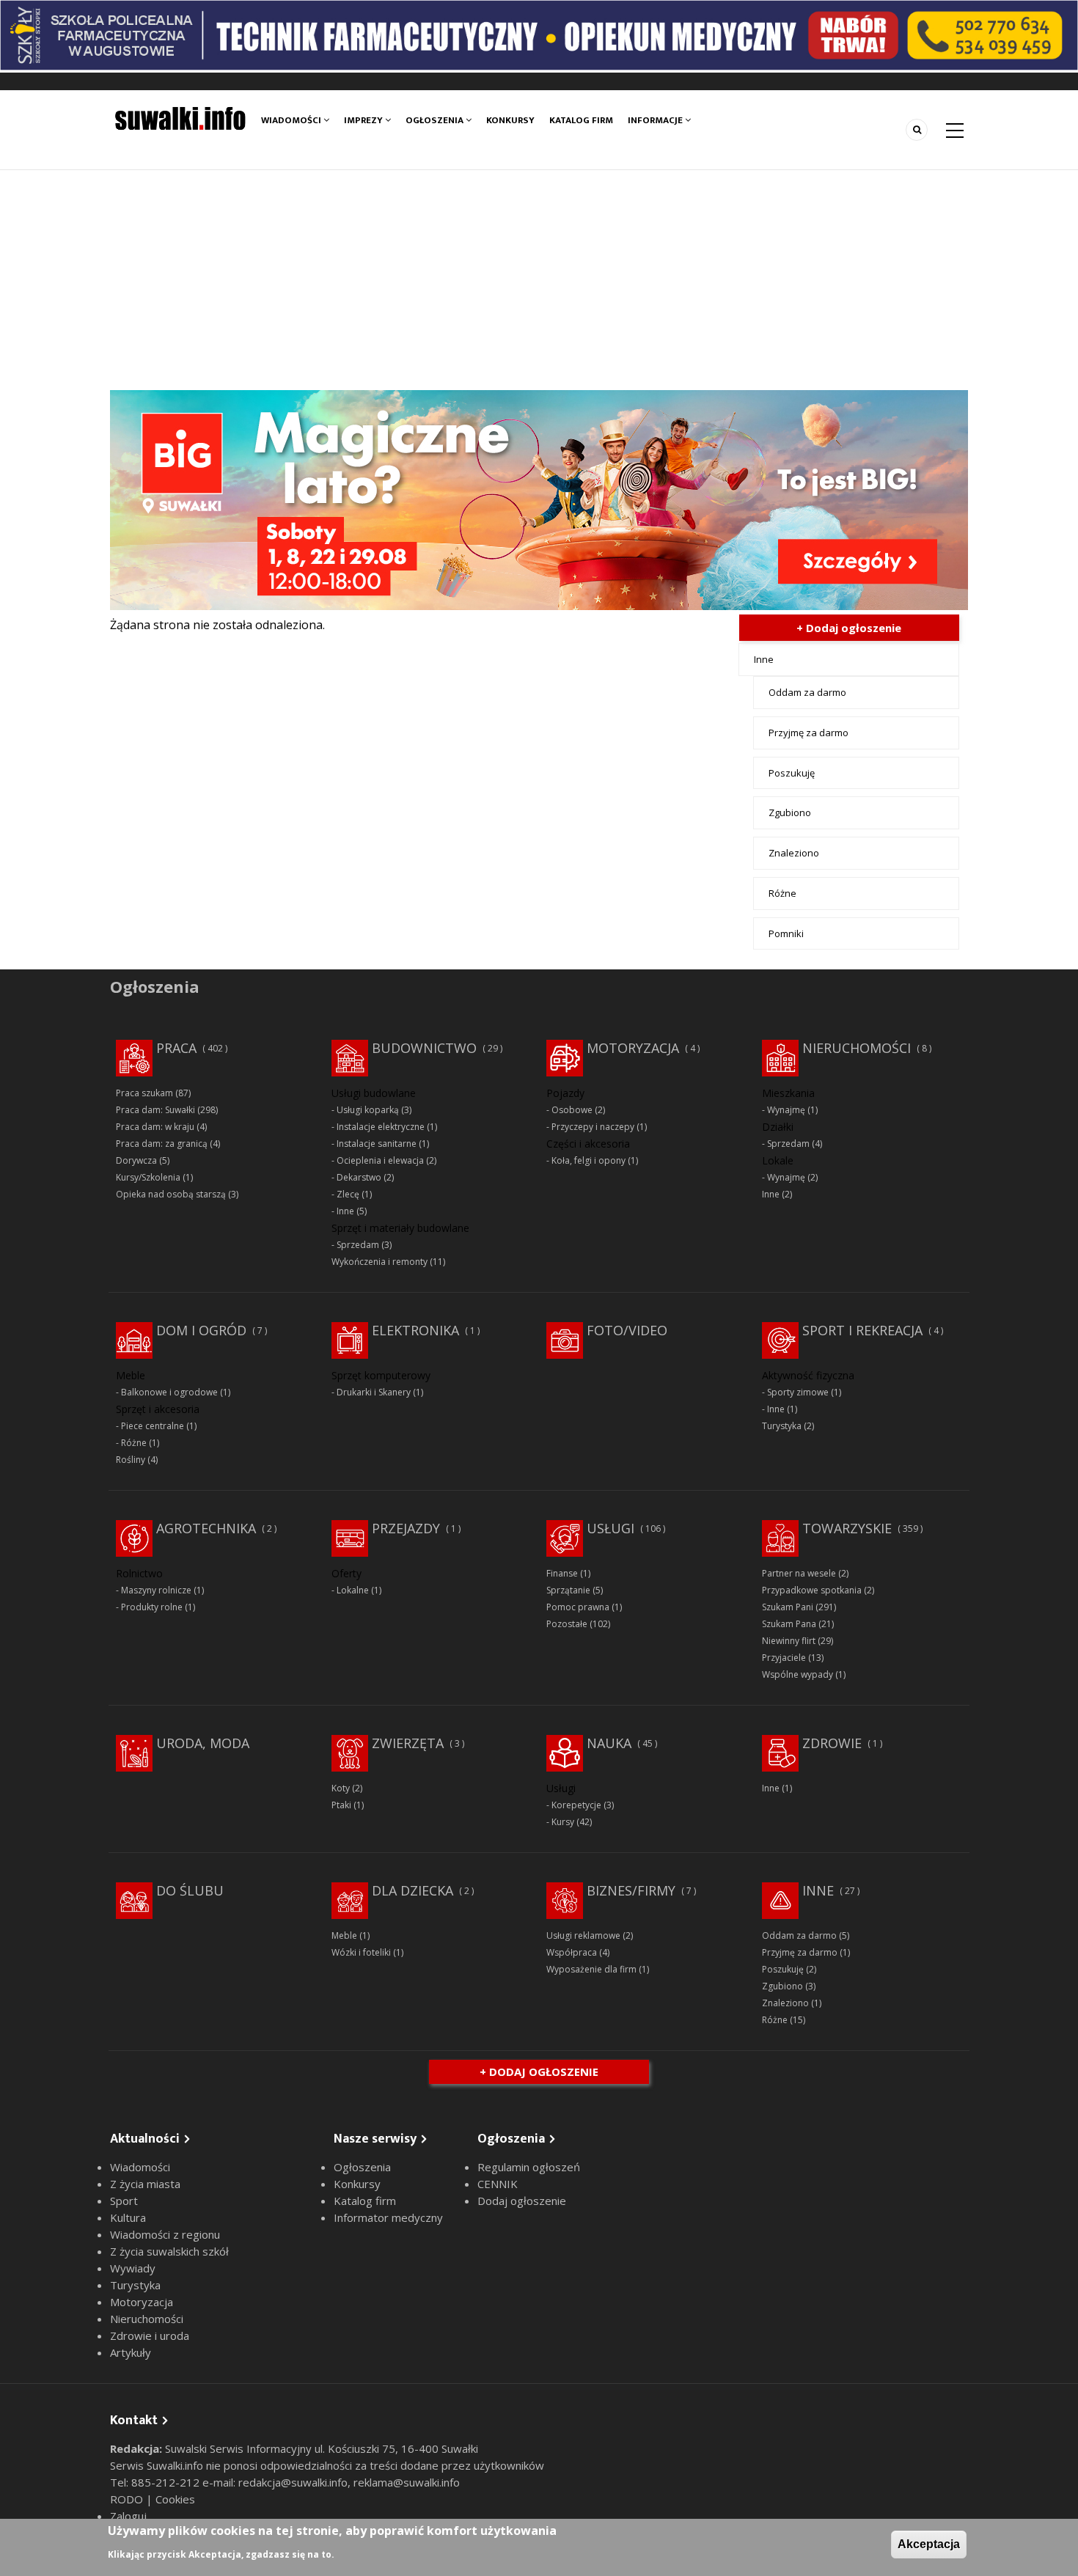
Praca (176, 1048)
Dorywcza (136, 1160)
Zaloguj (128, 2516)
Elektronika (415, 1330)
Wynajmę (786, 1110)
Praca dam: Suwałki (155, 1110)
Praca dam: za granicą (162, 1144)
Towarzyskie (847, 1528)
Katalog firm (581, 120)
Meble (344, 1935)
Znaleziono (794, 853)
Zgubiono (790, 812)
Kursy (563, 1822)
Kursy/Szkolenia (148, 1177)
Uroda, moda (203, 1743)
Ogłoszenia (436, 120)
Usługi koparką (368, 1110)
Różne (782, 893)
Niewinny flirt (789, 1641)
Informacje (656, 120)
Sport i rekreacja (862, 1330)
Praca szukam (144, 1093)
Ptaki (341, 1805)
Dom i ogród (201, 1330)
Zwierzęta (408, 1743)
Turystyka (782, 1426)
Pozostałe (567, 1624)
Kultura (128, 2217)
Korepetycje (576, 1805)
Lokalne (353, 1590)
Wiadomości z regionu (165, 2234)
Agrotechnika (206, 1528)
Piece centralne (153, 1426)
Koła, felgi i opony (588, 1160)
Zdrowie (832, 1743)
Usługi (610, 1528)
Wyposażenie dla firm (591, 1969)
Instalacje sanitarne (377, 1144)
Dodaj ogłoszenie (522, 2201)
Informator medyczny (388, 2217)
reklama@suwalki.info (407, 2482)
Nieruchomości (857, 1048)
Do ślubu (190, 1890)
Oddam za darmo (807, 692)
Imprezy (364, 120)
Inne (764, 659)
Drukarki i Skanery (374, 1392)
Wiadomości (292, 120)
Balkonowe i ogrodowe (169, 1392)
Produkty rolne (152, 1607)
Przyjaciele (784, 1658)
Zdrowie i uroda (150, 2335)
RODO (128, 2499)
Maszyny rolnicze (156, 1590)
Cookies (175, 2499)
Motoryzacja (633, 1048)
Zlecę (348, 1194)
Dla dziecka (412, 1890)
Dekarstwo (359, 1177)
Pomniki (786, 933)
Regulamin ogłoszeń (529, 2167)
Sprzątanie (568, 1590)
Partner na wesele (799, 1573)
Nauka (609, 1743)
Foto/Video (627, 1330)
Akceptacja (929, 2544)
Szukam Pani (788, 1607)
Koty (341, 1788)
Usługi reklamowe (583, 1935)
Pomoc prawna (578, 1607)
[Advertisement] (539, 280)
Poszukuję (792, 773)
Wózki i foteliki (361, 1952)
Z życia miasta (145, 2184)
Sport (124, 2201)
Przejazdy (406, 1528)
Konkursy (510, 120)
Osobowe (572, 1110)
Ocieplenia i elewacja (380, 1160)
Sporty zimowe (798, 1392)
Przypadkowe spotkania (812, 1590)
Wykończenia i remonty (379, 1262)
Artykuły (131, 2352)
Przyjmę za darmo (808, 733)
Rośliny (131, 1460)
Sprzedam (358, 1245)
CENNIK (498, 2184)
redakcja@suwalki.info (293, 2482)
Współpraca (572, 1952)
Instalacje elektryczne (381, 1127)
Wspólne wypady (797, 1674)
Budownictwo (424, 1048)
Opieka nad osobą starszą (171, 1194)
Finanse (562, 1573)
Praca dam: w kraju (155, 1127)
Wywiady (133, 2268)
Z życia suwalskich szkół (169, 2251)
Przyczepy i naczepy (593, 1127)
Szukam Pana (789, 1624)
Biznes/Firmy (631, 1890)
